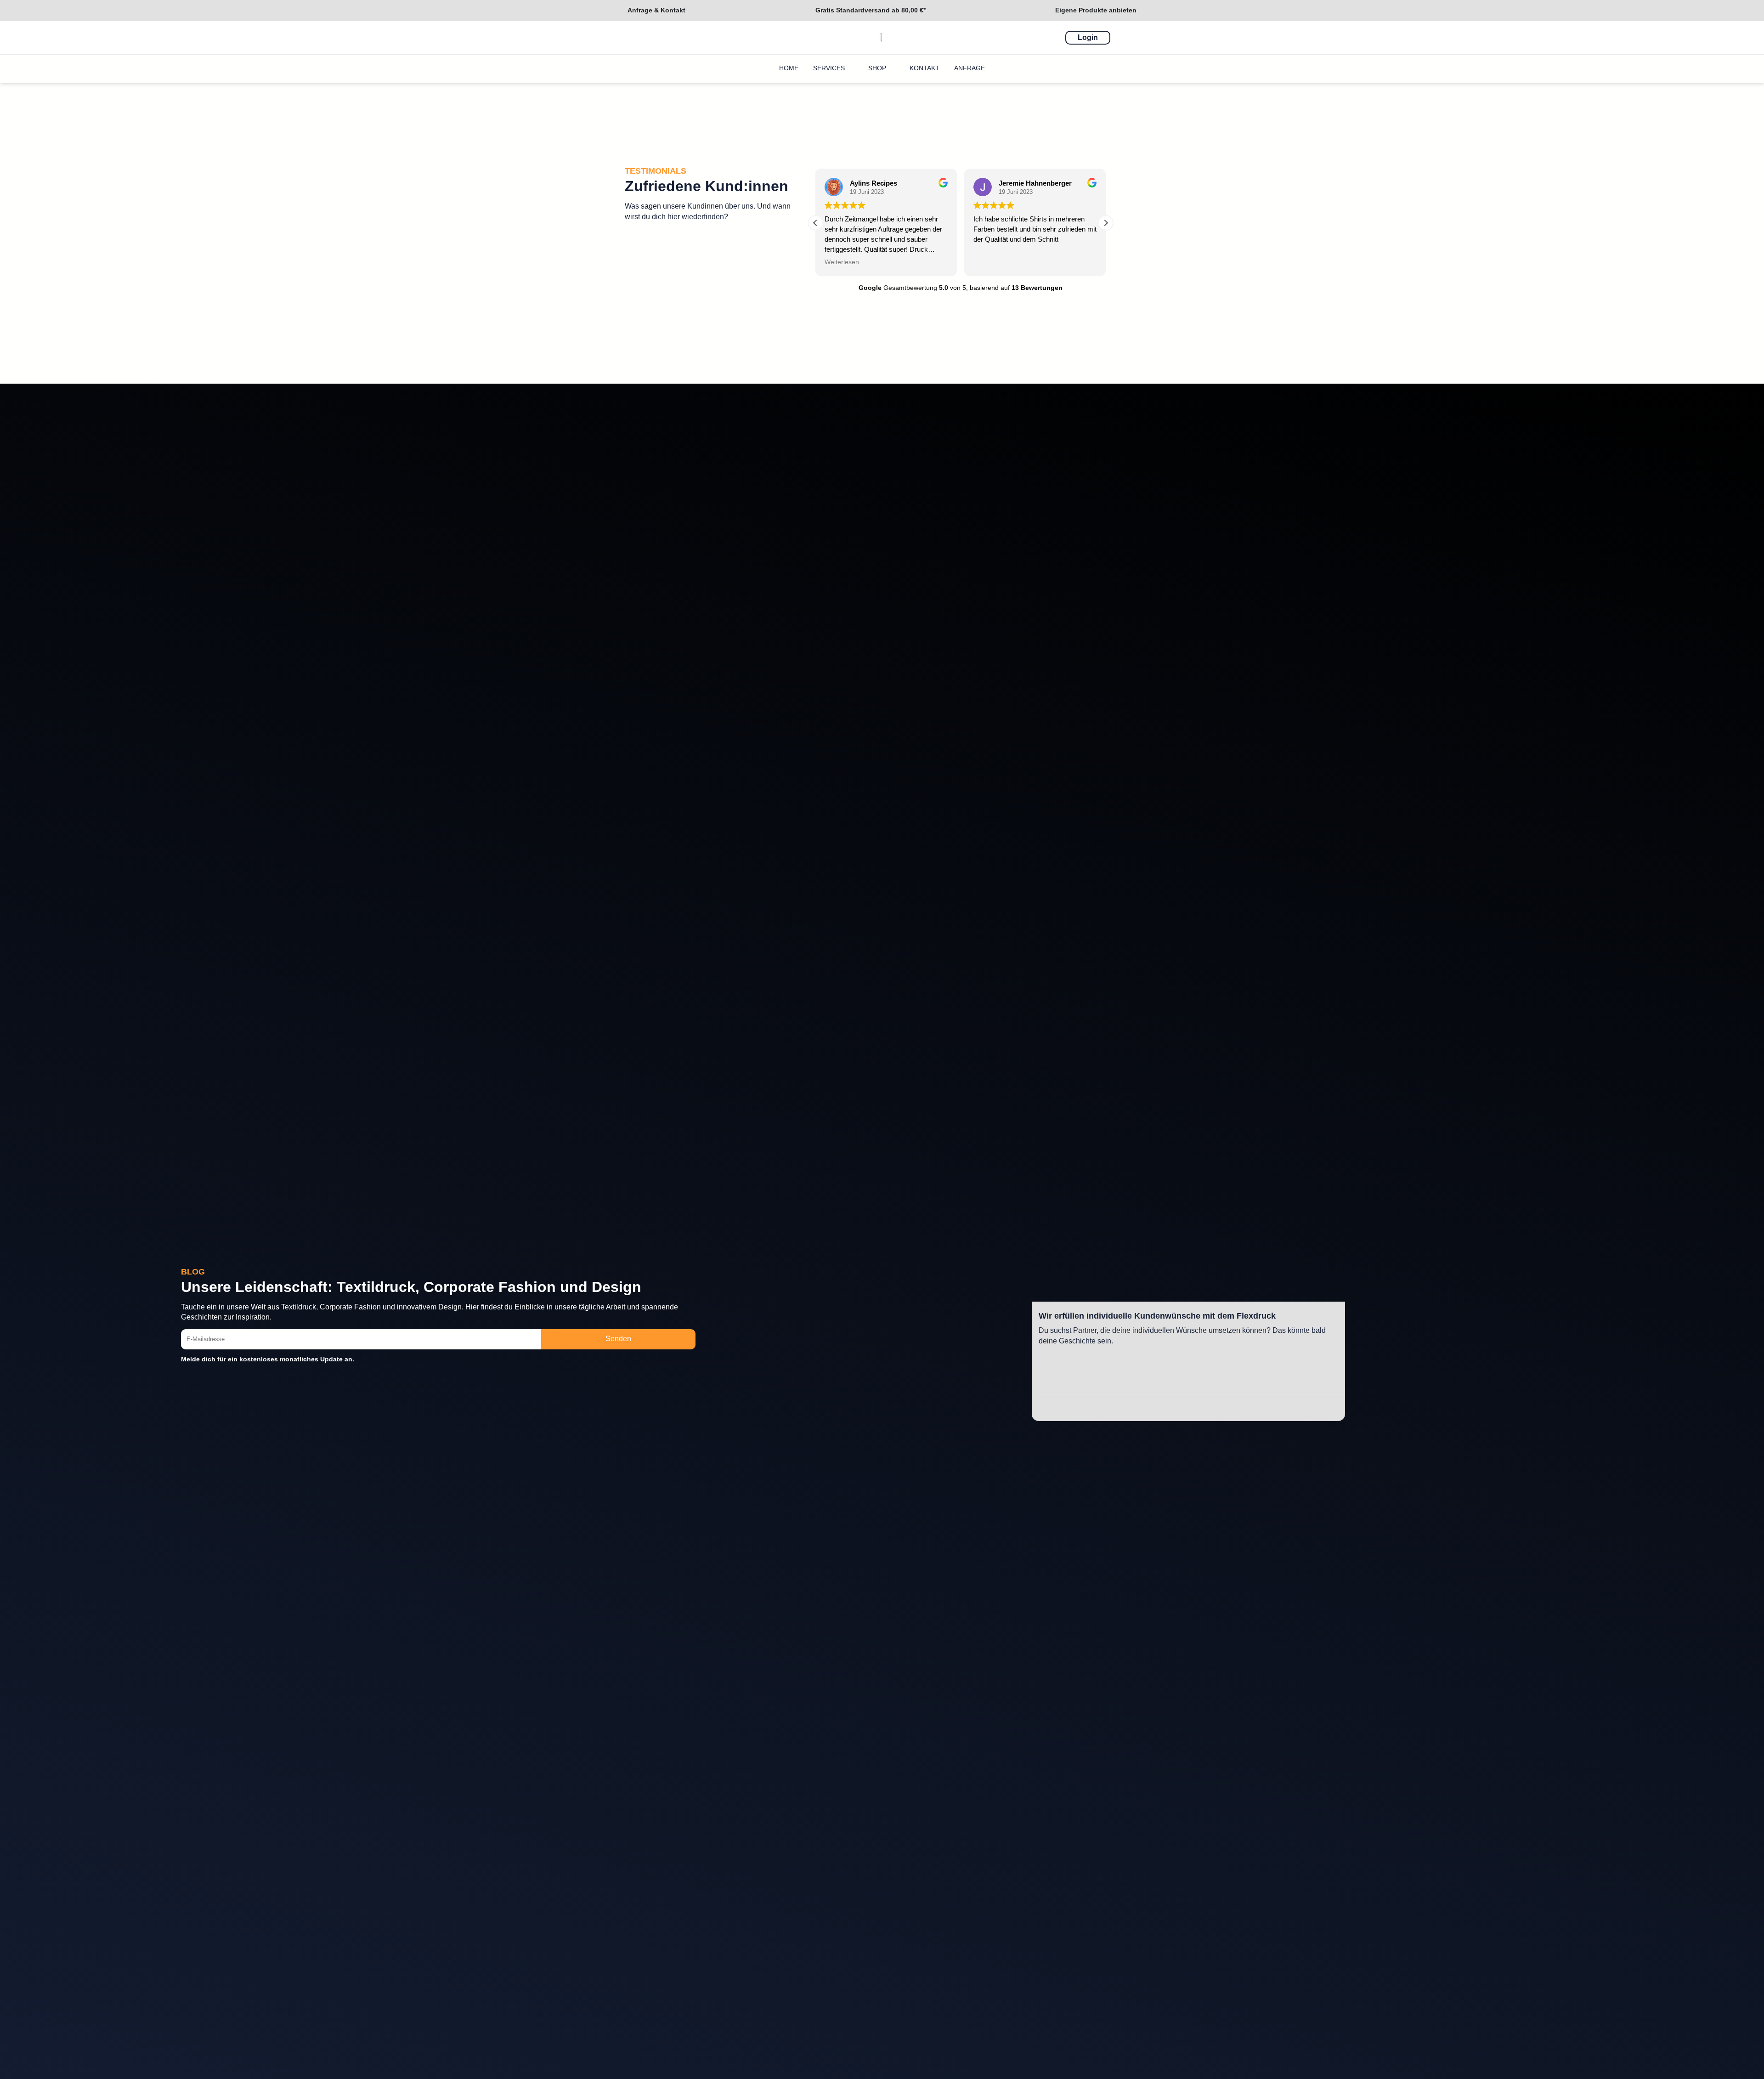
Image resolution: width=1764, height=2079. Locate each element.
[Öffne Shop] (892, 68)
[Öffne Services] (850, 68)
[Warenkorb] (1125, 37)
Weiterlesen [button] (991, 262)
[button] (1106, 223)
